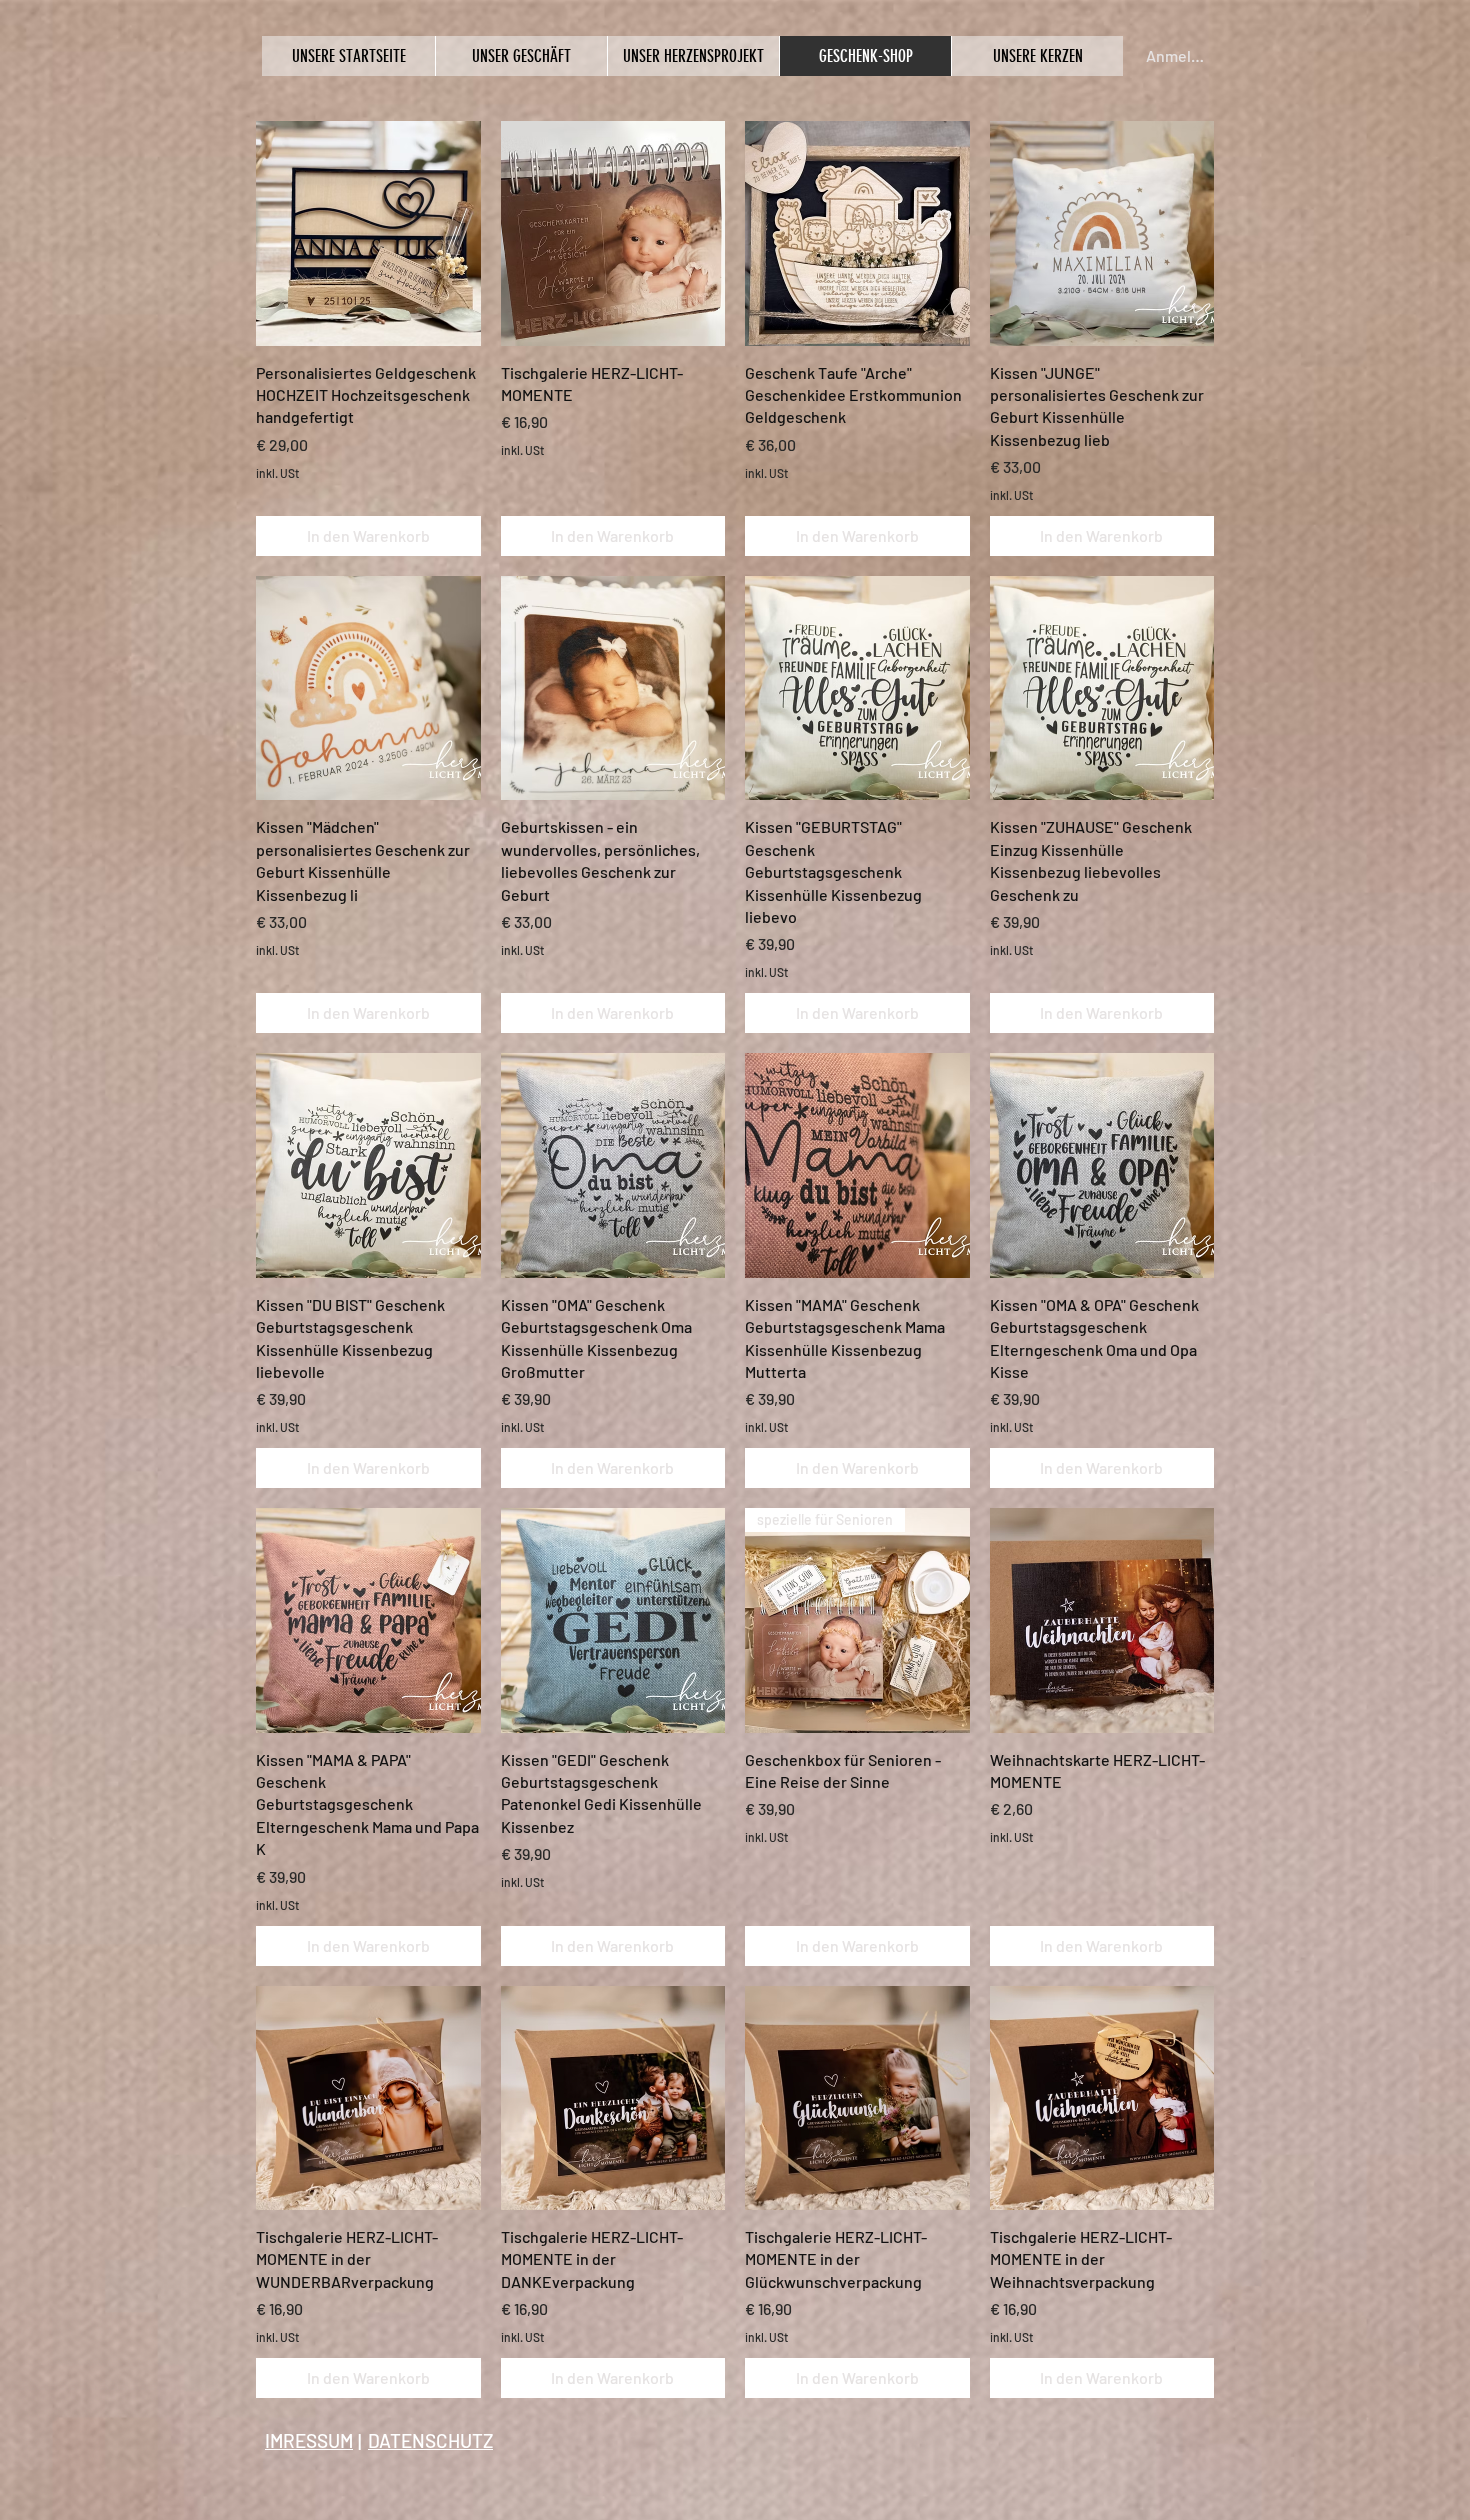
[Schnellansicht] (368, 233)
